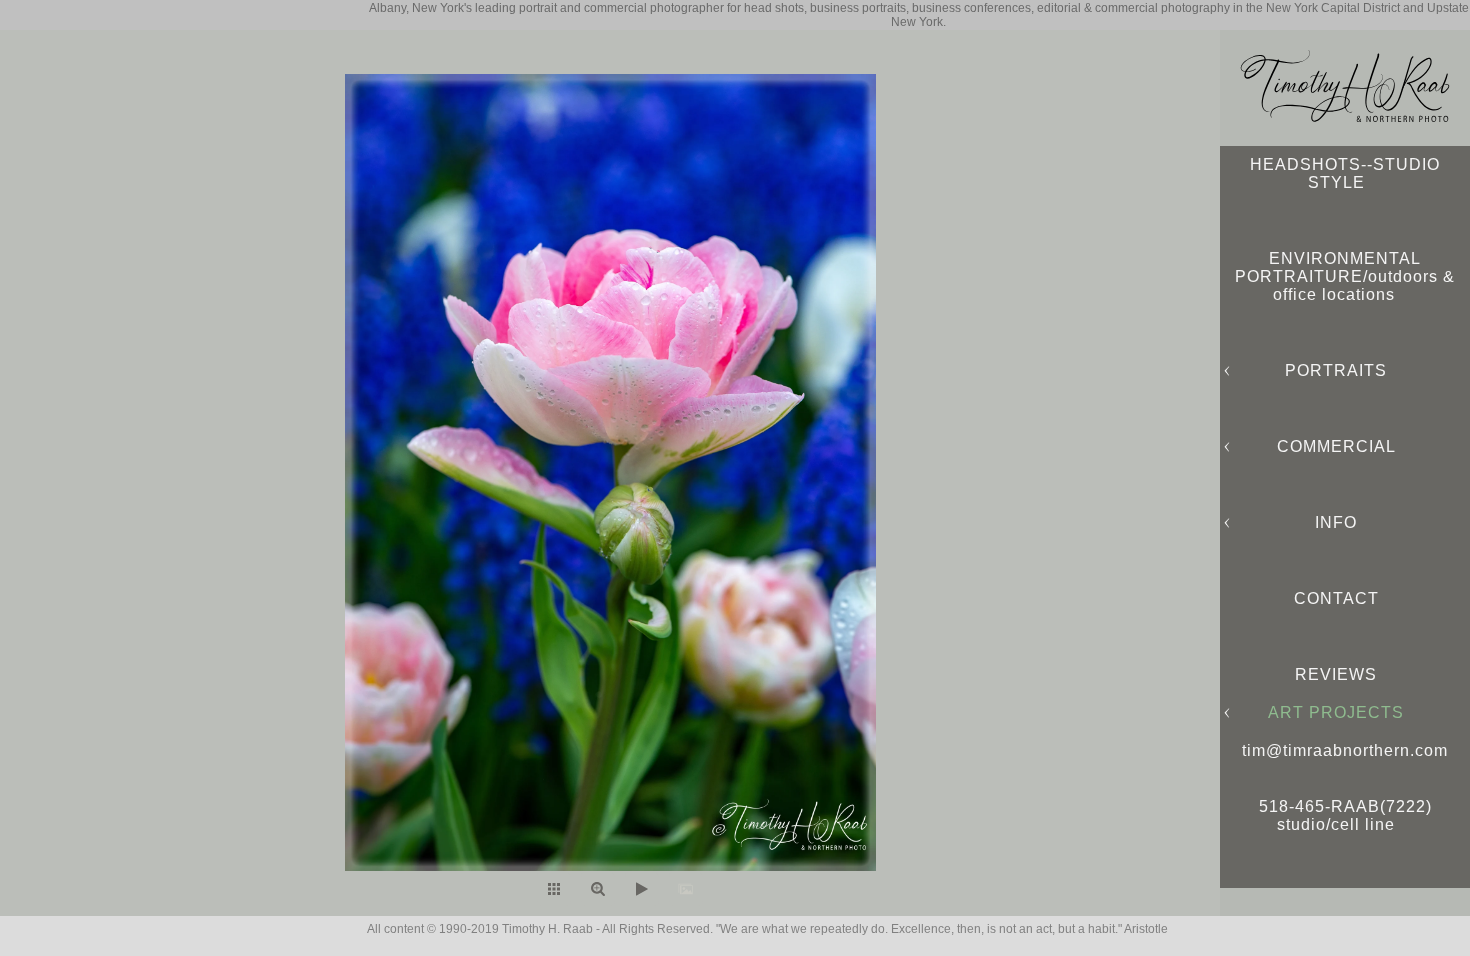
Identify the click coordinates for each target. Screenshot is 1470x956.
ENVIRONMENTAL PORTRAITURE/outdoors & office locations (1345, 276)
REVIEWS (1336, 674)
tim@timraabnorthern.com (1345, 750)
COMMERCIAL (1336, 446)
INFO (1336, 522)
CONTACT (1336, 598)
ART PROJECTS (1336, 712)
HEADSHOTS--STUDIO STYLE (1345, 173)
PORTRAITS (1336, 370)
